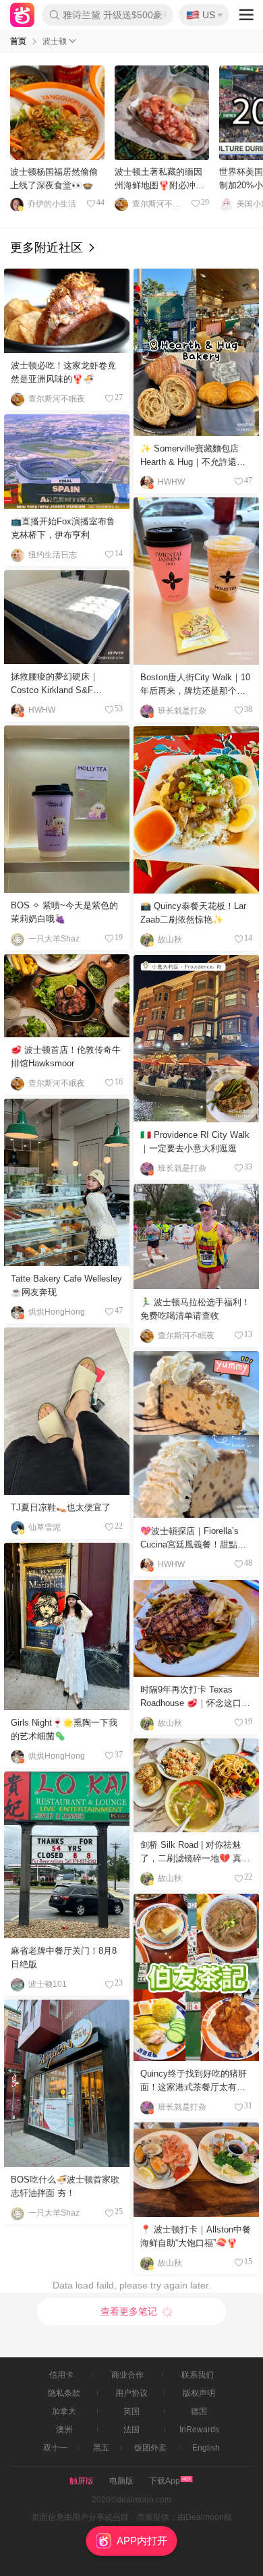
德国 (199, 2411)
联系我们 (198, 2375)
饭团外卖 (150, 2448)
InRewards (199, 2430)
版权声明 (199, 2393)
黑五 (101, 2448)
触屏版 (82, 2481)
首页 (18, 41)
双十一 (55, 2448)
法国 (131, 2430)
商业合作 (127, 2375)
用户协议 (131, 2393)
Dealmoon (22, 15)
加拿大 (64, 2411)
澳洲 (64, 2430)
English (206, 2448)
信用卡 (61, 2375)
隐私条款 (64, 2393)
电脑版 (121, 2481)
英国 (131, 2411)
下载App (165, 2481)
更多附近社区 (48, 248)
